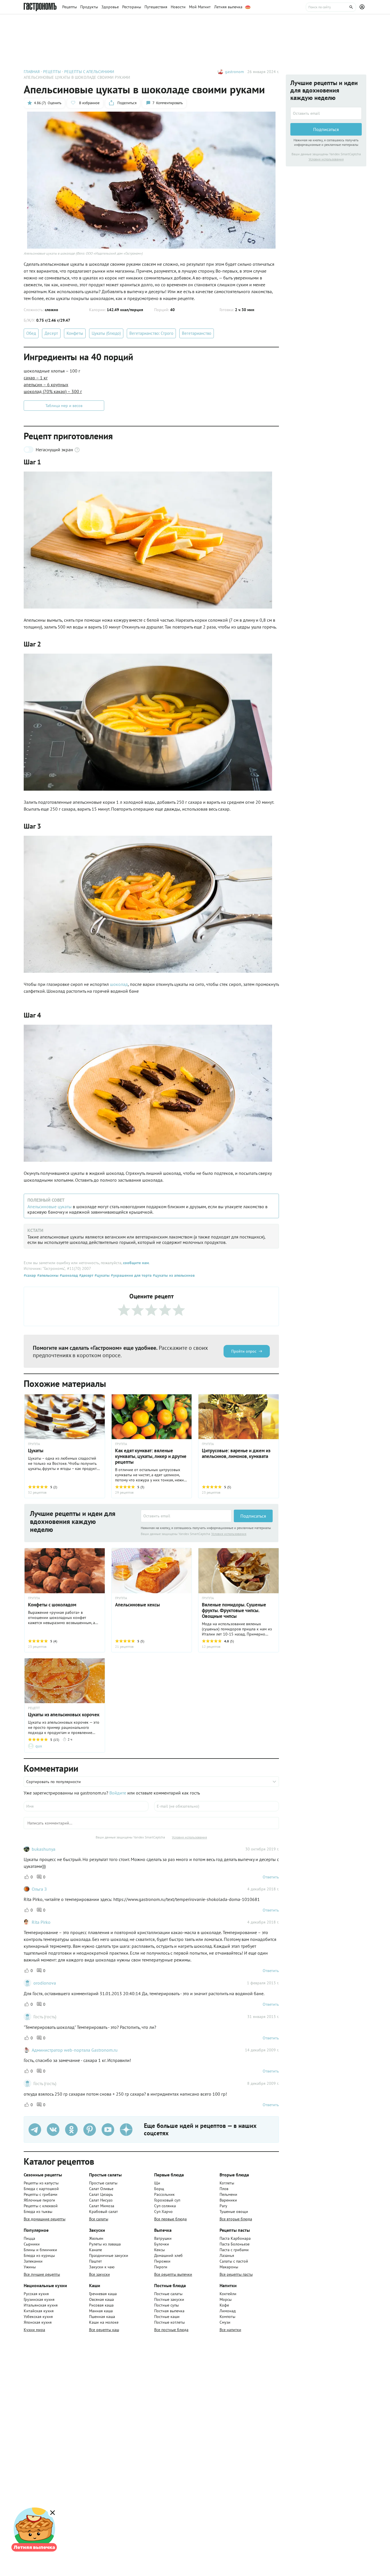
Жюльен (96, 2238)
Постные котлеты (169, 2322)
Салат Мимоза (102, 2206)
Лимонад (228, 2311)
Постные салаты (168, 2294)
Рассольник (164, 2194)
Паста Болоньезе (235, 2244)
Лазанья (227, 2255)
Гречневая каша (103, 2294)
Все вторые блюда (236, 2219)
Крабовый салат (103, 2212)
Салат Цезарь (101, 2194)
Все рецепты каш (104, 2330)
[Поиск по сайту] (331, 7)
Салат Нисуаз (101, 2200)
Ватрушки (163, 2238)
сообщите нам (136, 1263)
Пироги (161, 2267)
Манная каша (101, 2311)
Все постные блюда (171, 2330)
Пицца (29, 2238)
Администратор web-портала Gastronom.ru (75, 2050)
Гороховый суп (167, 2200)
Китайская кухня (39, 2311)
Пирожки (162, 2261)
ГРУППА (34, 1598)
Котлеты (227, 2183)
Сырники (32, 2244)
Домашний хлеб (168, 2255)
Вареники (228, 2200)
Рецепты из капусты (41, 2183)
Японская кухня (38, 2322)
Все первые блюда (170, 2219)
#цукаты (101, 1275)
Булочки (162, 2244)
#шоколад (68, 1275)
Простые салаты (103, 2183)
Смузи (225, 2322)
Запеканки (33, 2261)
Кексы (159, 2250)
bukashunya (44, 1849)
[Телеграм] (35, 2130)
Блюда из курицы (39, 2255)
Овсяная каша (101, 2299)
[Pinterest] (90, 2130)
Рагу (223, 2206)
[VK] (53, 2130)
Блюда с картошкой (41, 2189)
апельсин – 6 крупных (46, 384)
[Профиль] (363, 7)
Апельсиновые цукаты (50, 1207)
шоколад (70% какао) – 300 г (53, 391)
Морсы (226, 2299)
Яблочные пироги (39, 2200)
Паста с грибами (234, 2250)
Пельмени (228, 2194)
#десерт (86, 1275)
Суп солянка (165, 2206)
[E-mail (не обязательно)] (217, 1806)
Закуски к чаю (102, 2267)
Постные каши (167, 2317)
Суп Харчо (163, 2212)
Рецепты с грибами (41, 2194)
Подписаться (253, 1516)
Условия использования (229, 1534)
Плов (224, 2189)
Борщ (159, 2189)
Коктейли (228, 2294)
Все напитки (230, 2330)
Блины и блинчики (40, 2250)
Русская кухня (36, 2294)
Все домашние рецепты (45, 2219)
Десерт (51, 333)
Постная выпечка (169, 2311)
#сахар (30, 1275)
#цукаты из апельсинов (173, 1275)
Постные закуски (169, 2299)
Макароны (229, 2267)
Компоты (227, 2317)
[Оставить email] (186, 1516)
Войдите (118, 1793)
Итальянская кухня (41, 2305)
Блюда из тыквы (38, 2212)
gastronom (234, 72)
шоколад (119, 984)
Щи (157, 2183)
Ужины (30, 2267)
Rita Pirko (41, 1922)
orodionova (45, 1983)
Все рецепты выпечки (173, 2274)
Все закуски (99, 2274)
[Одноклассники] (71, 2130)
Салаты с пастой (234, 2261)
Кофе (224, 2305)
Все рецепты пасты (236, 2274)
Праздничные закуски (109, 2255)
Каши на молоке (104, 2322)
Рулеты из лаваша (105, 2244)
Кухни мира (34, 2330)
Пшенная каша (102, 2317)
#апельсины (47, 1275)
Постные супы (166, 2305)
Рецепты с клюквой (41, 2206)
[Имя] (86, 1806)
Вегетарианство (197, 333)
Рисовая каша (101, 2305)
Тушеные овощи (234, 2212)
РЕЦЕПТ (34, 1708)
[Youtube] (108, 2130)
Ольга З (39, 1889)
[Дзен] (126, 2130)
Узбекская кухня (38, 2317)
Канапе (96, 2250)
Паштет (96, 2261)
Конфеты (75, 333)
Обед (31, 333)
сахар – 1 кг (36, 378)
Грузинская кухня (39, 2299)
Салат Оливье (101, 2189)
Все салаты (99, 2219)
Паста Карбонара (235, 2238)
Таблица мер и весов (64, 406)
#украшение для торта (131, 1275)
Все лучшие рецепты (42, 2274)
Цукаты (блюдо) (106, 333)
